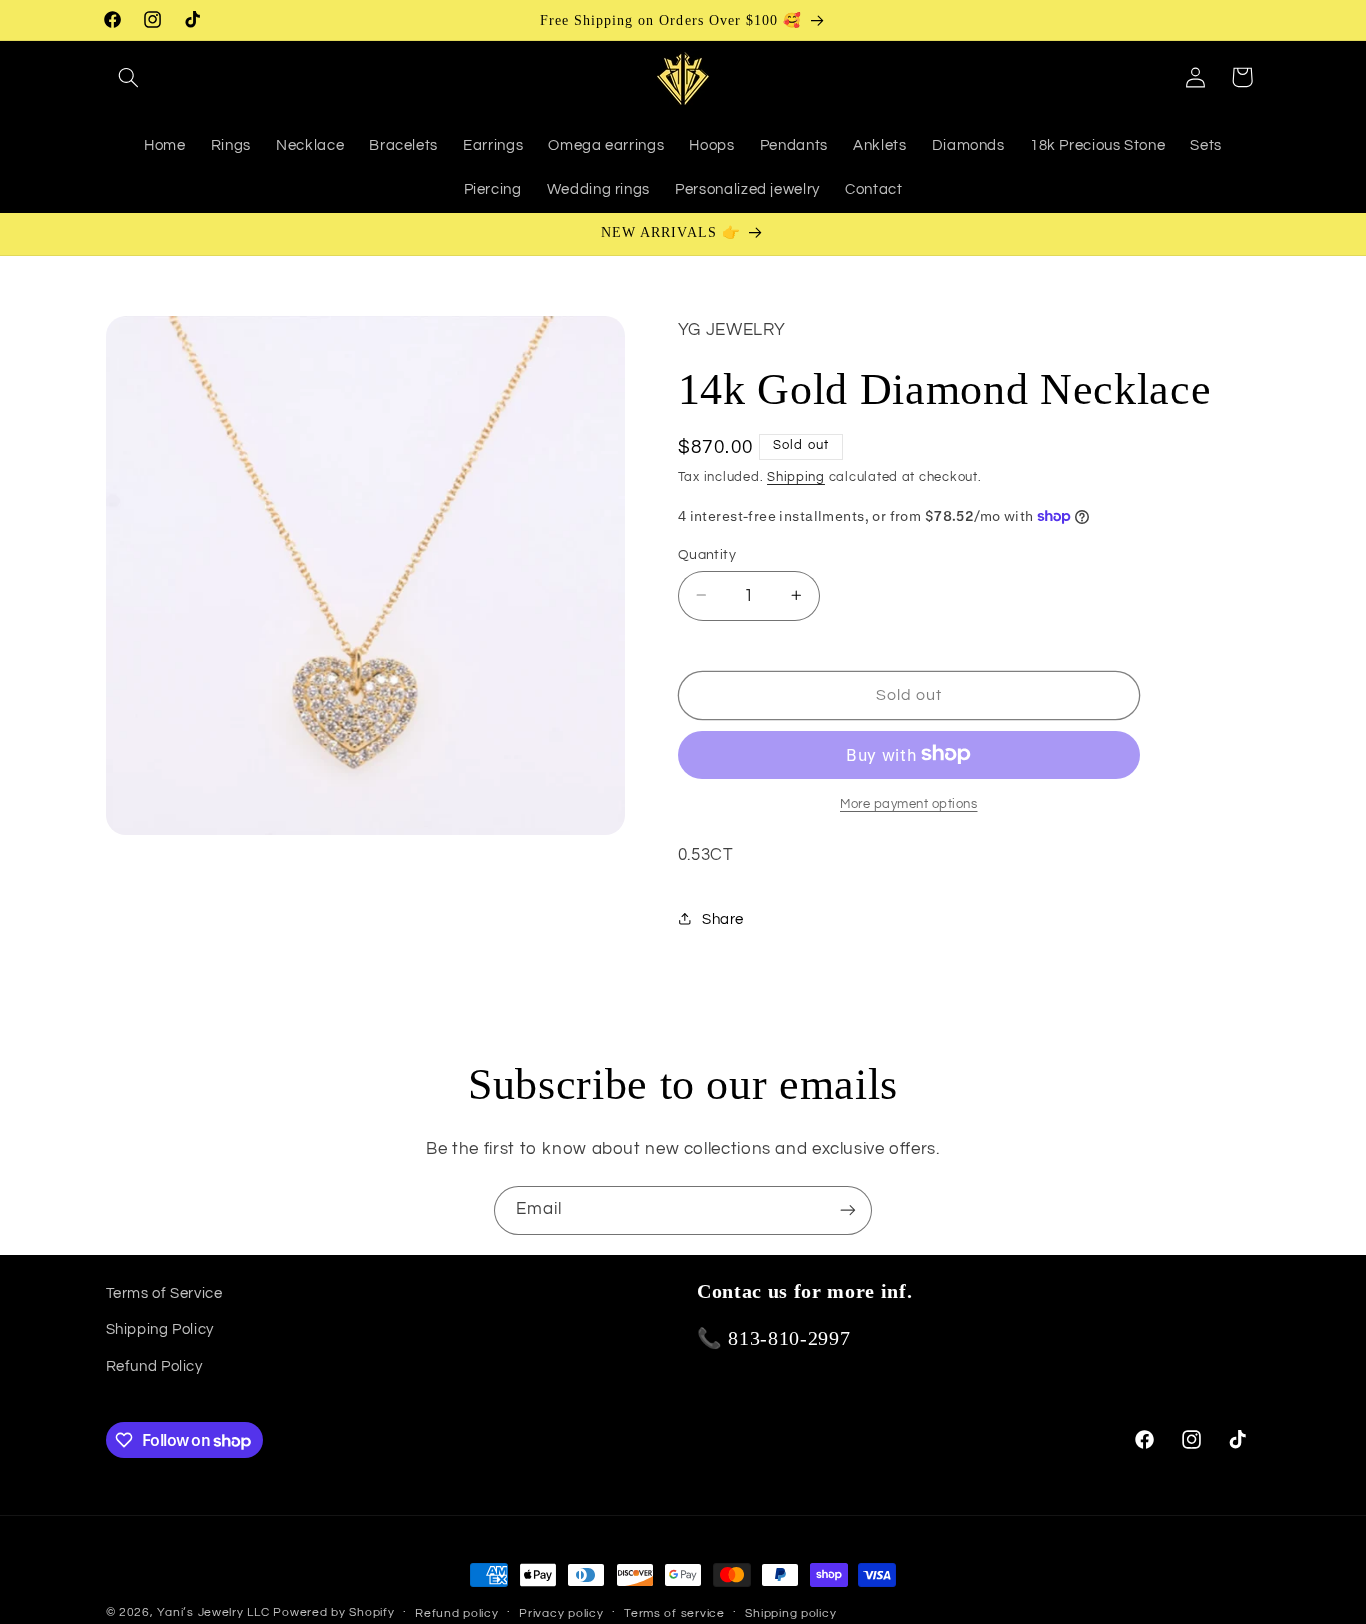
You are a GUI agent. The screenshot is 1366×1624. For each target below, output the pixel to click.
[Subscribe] (848, 1210)
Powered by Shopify (333, 1612)
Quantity (707, 554)
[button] (129, 77)
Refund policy (457, 1613)
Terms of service (674, 1613)
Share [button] (723, 918)
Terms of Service (164, 1293)
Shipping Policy (160, 1329)
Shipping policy (790, 1613)
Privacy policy (561, 1613)
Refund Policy (154, 1366)
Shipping (796, 476)
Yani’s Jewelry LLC (213, 1612)
